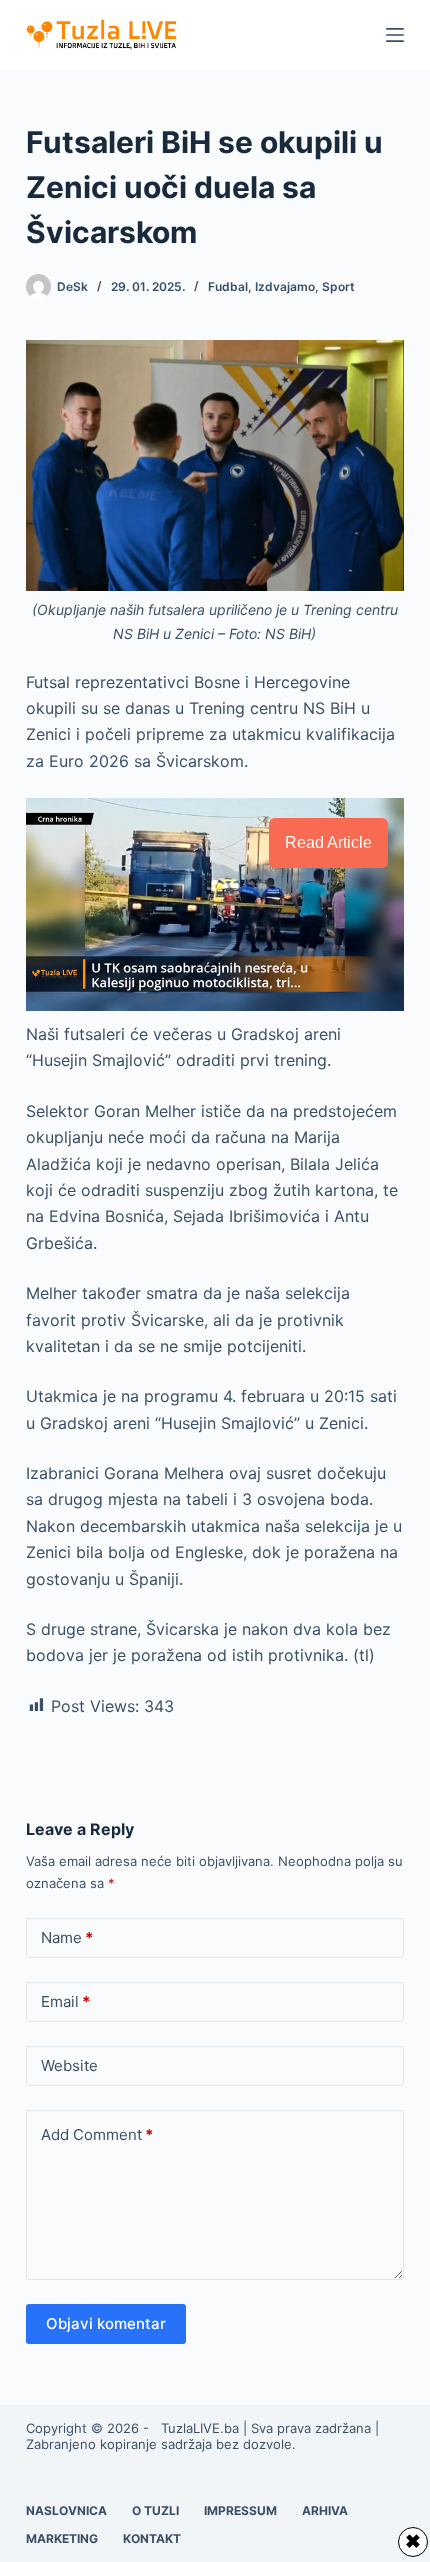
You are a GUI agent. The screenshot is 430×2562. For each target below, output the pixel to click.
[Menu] (395, 35)
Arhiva (325, 2510)
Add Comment (97, 2134)
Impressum (240, 2510)
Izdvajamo (285, 286)
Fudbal (228, 286)
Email (65, 2001)
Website (69, 2065)
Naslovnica (66, 2510)
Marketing (62, 2538)
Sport (338, 286)
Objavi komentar (106, 2323)
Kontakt (152, 2538)
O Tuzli (155, 2510)
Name (67, 1937)
